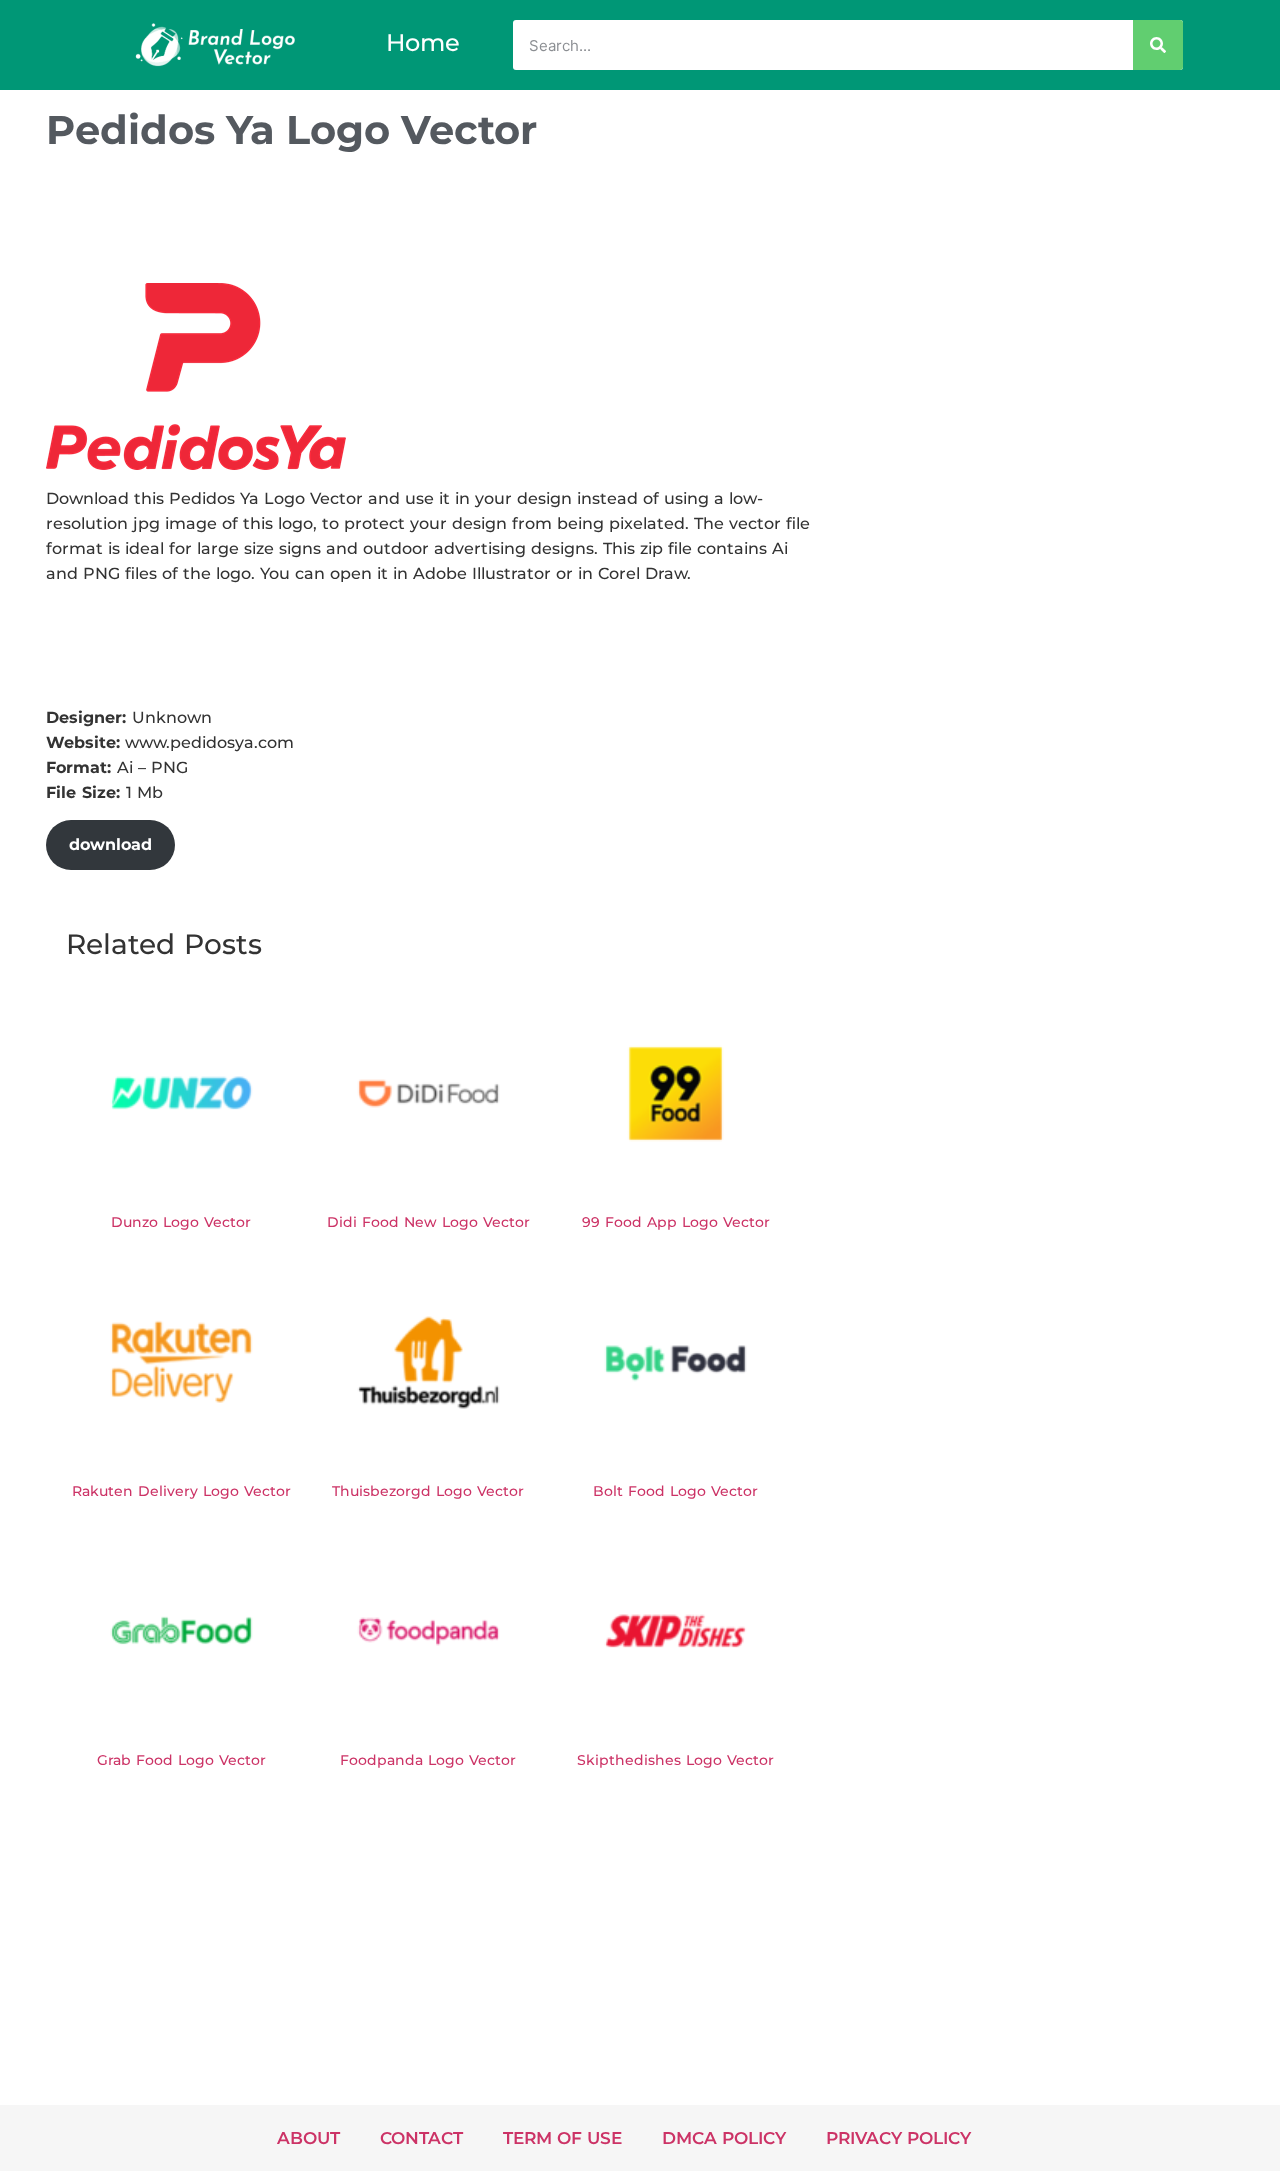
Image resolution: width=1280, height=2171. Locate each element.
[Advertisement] (410, 223)
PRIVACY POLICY (898, 2138)
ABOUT (308, 2138)
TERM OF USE (562, 2138)
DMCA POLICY (724, 2138)
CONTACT (421, 2138)
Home (423, 42)
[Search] (1158, 45)
